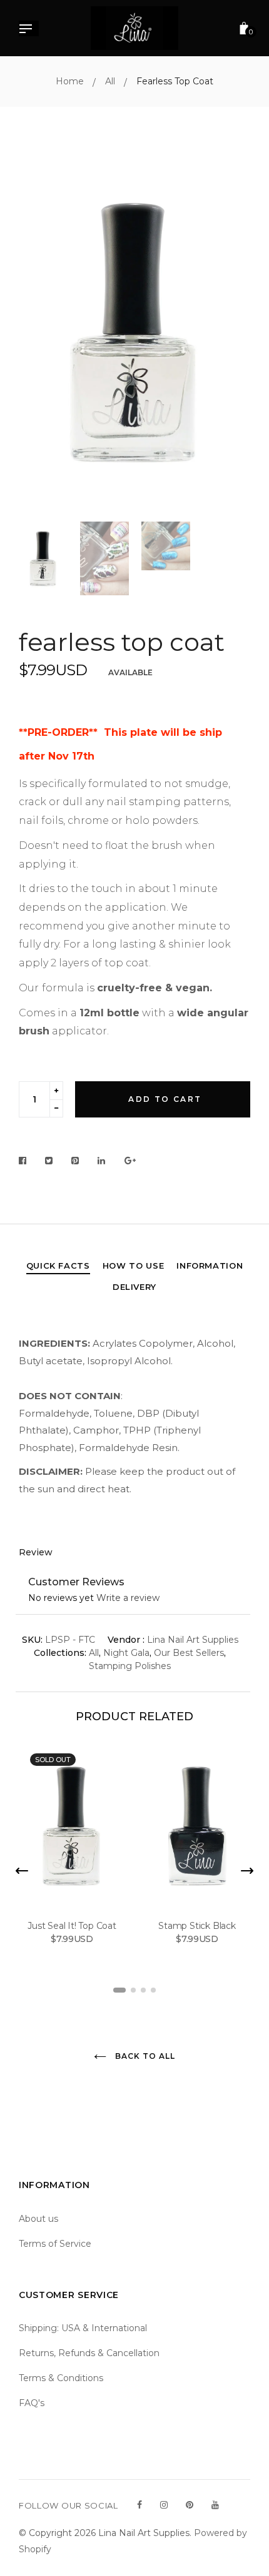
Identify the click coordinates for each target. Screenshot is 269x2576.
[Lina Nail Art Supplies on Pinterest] (190, 2505)
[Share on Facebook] (26, 1161)
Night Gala (126, 1653)
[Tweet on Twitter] (49, 1161)
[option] (134, 333)
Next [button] (231, 333)
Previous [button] (38, 333)
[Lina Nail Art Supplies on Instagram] (164, 2505)
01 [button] (119, 1990)
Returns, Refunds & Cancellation (89, 2353)
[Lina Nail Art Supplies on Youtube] (215, 2505)
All (94, 1653)
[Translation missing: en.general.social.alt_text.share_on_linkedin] (102, 1161)
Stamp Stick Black (197, 1926)
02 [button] (133, 1990)
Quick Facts (58, 1266)
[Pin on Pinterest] (75, 1161)
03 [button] (143, 1990)
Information (210, 1266)
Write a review (128, 1598)
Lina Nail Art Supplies (193, 1640)
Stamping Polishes (130, 1666)
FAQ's (32, 2403)
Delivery (134, 1287)
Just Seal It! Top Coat (72, 1926)
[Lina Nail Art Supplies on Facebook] (140, 2505)
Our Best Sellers (189, 1653)
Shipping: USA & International (83, 2328)
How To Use (134, 1266)
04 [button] (153, 1990)
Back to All (144, 2056)
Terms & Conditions (61, 2378)
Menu (29, 30)
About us (38, 2219)
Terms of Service (55, 2244)
